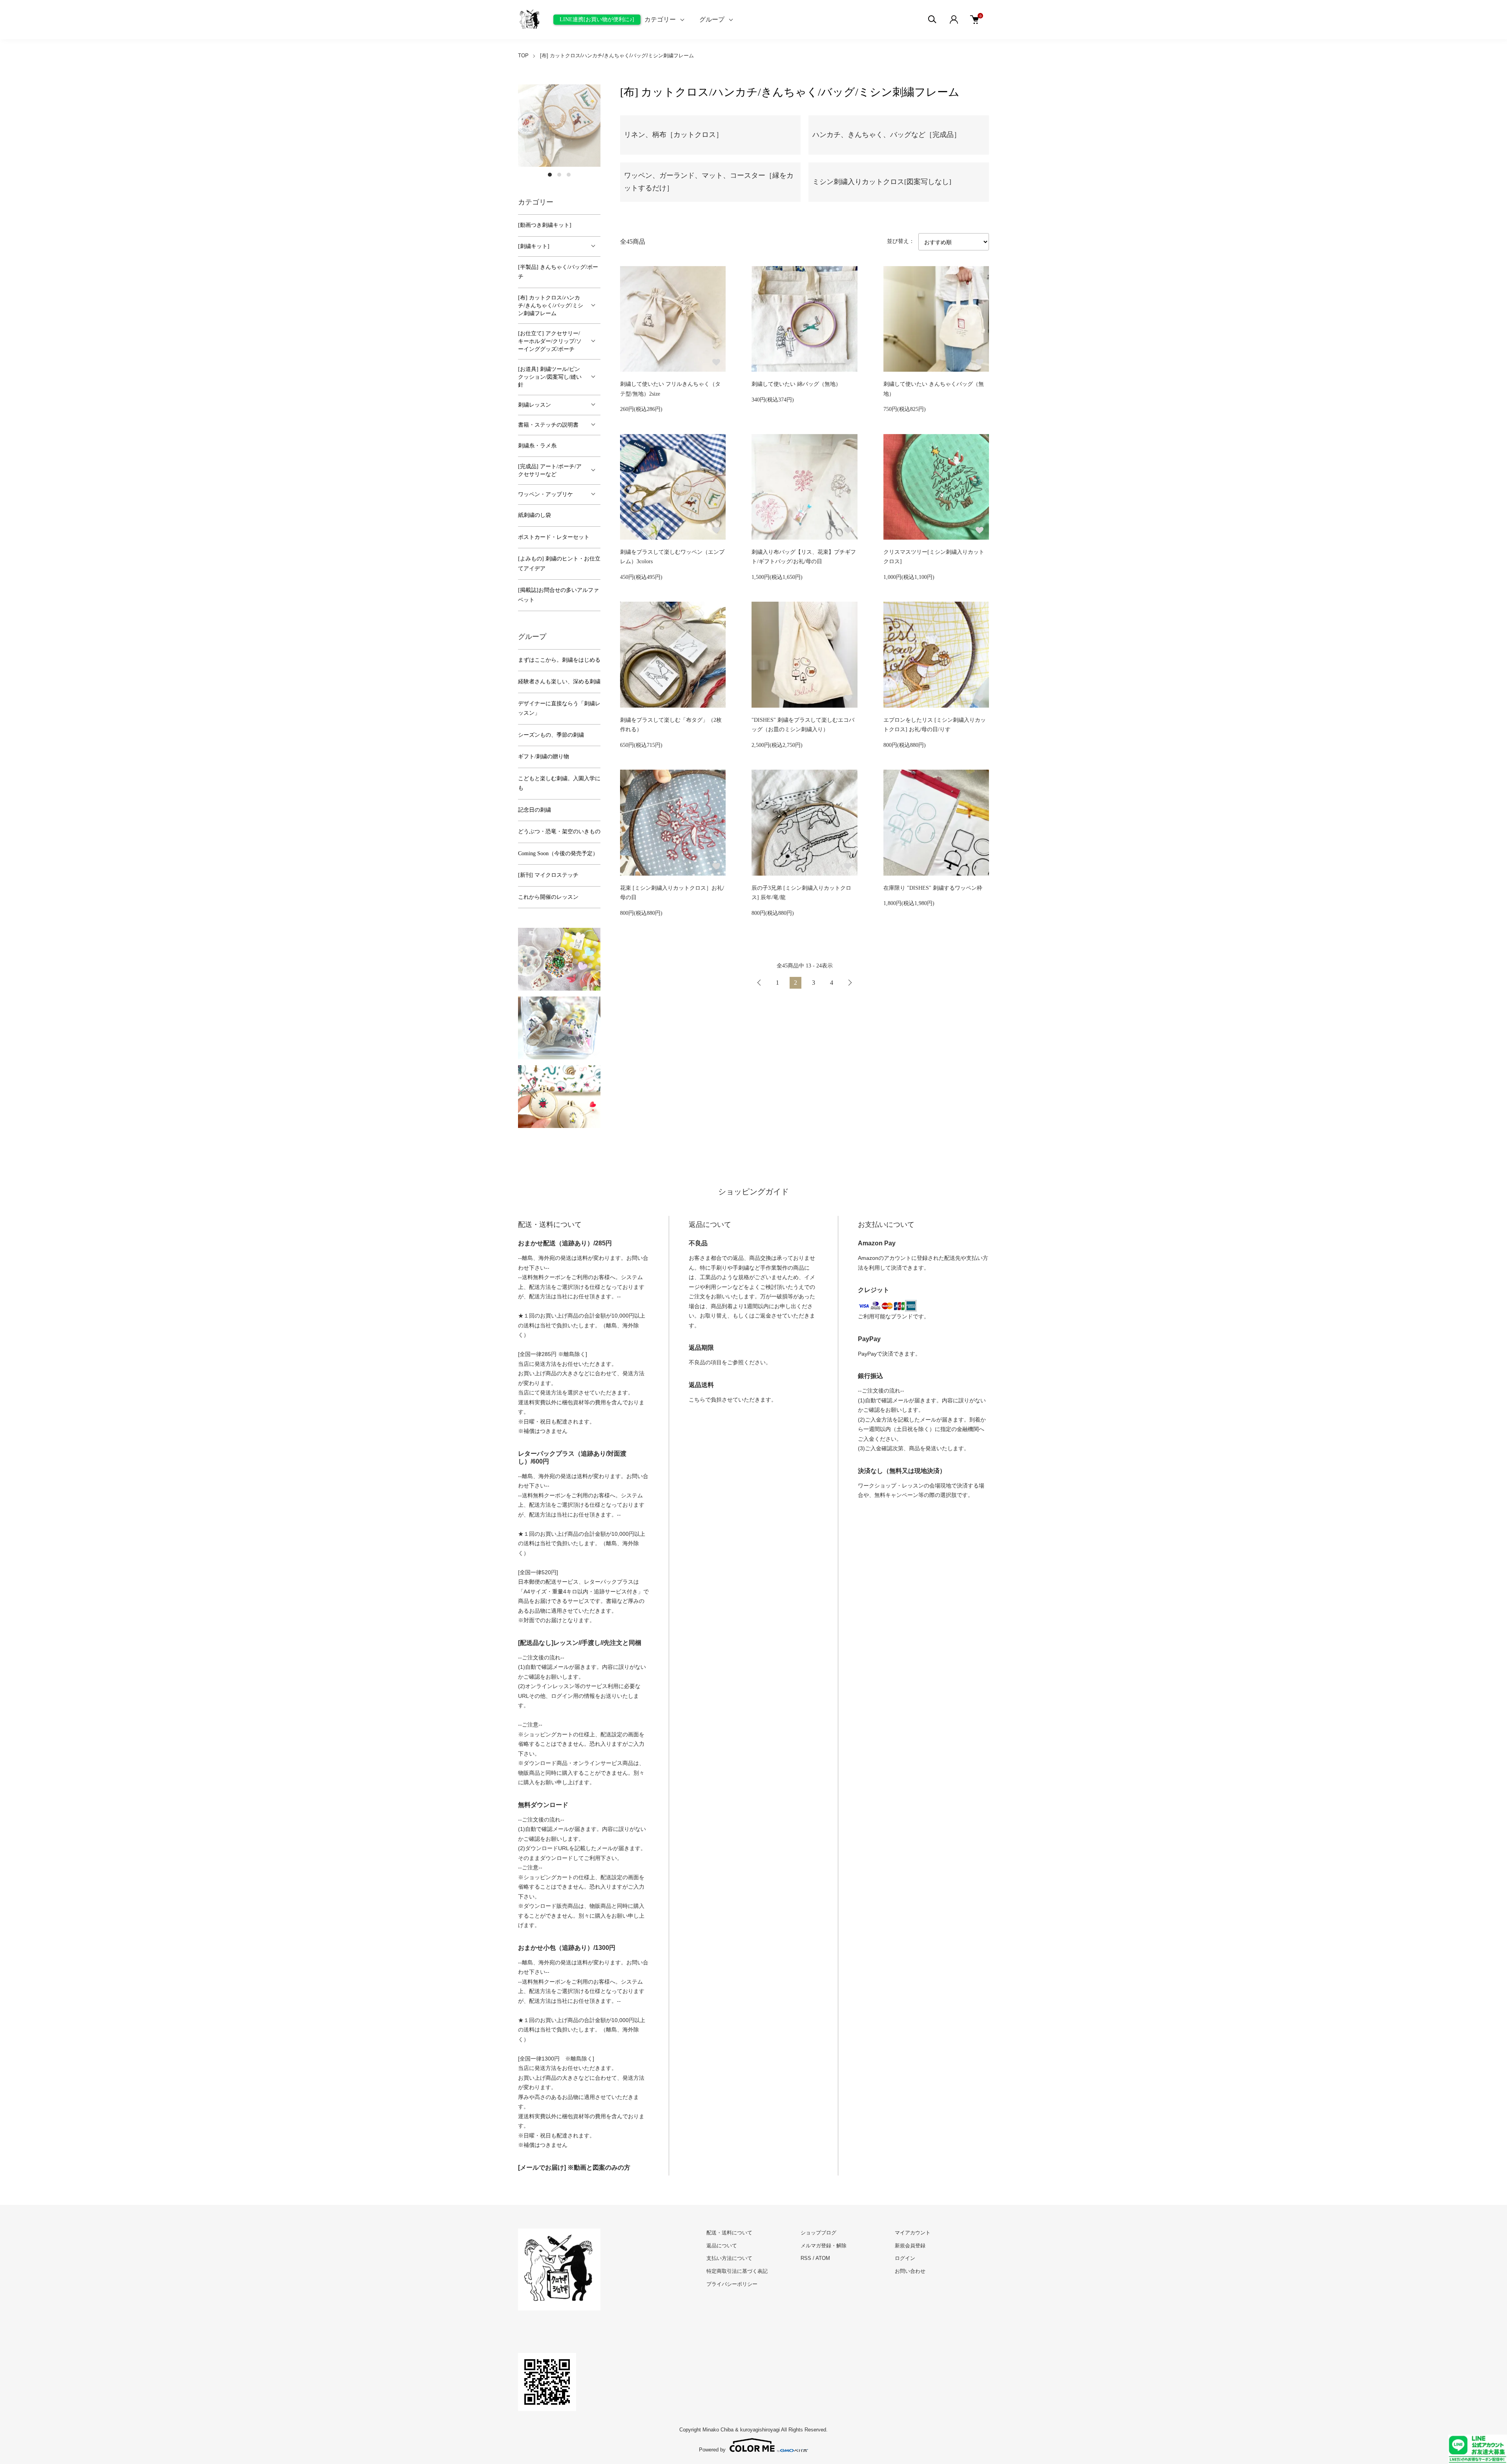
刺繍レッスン (535, 405)
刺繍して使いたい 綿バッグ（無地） (796, 384)
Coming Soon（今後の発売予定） (558, 853)
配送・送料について (729, 2233)
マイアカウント (913, 2233)
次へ (850, 983)
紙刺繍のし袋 (535, 515)
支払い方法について (729, 2258)
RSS (806, 2258)
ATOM (823, 2258)
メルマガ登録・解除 (824, 2246)
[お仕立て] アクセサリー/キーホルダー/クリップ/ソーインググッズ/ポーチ (550, 341)
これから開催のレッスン (548, 897)
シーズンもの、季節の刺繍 (551, 735)
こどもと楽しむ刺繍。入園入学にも (559, 783)
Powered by (712, 2449)
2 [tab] (559, 175)
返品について (722, 2246)
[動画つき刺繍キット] (545, 225)
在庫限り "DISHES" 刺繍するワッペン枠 (933, 888)
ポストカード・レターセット (554, 537)
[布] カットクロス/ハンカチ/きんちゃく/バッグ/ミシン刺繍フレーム (617, 56)
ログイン (905, 2258)
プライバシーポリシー (732, 2284)
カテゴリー (660, 19)
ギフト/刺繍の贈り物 (544, 757)
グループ (712, 19)
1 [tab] (550, 175)
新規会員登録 (910, 2246)
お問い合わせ (910, 2271)
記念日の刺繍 (535, 810)
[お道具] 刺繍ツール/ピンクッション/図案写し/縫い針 (550, 377)
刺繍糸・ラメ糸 (537, 446)
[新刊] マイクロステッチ (548, 875)
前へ (759, 983)
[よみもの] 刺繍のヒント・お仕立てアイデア (559, 564)
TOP (523, 56)
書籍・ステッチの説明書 (548, 425)
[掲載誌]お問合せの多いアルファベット (558, 595)
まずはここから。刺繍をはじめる (559, 660)
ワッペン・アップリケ (546, 494)
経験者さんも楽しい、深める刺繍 (559, 682)
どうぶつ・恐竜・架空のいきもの (559, 831)
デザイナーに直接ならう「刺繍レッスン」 (559, 708)
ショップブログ (818, 2233)
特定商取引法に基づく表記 (737, 2271)
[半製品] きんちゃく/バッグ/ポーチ (558, 272)
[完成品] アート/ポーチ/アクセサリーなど (550, 470)
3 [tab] (569, 175)
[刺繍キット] (534, 246)
